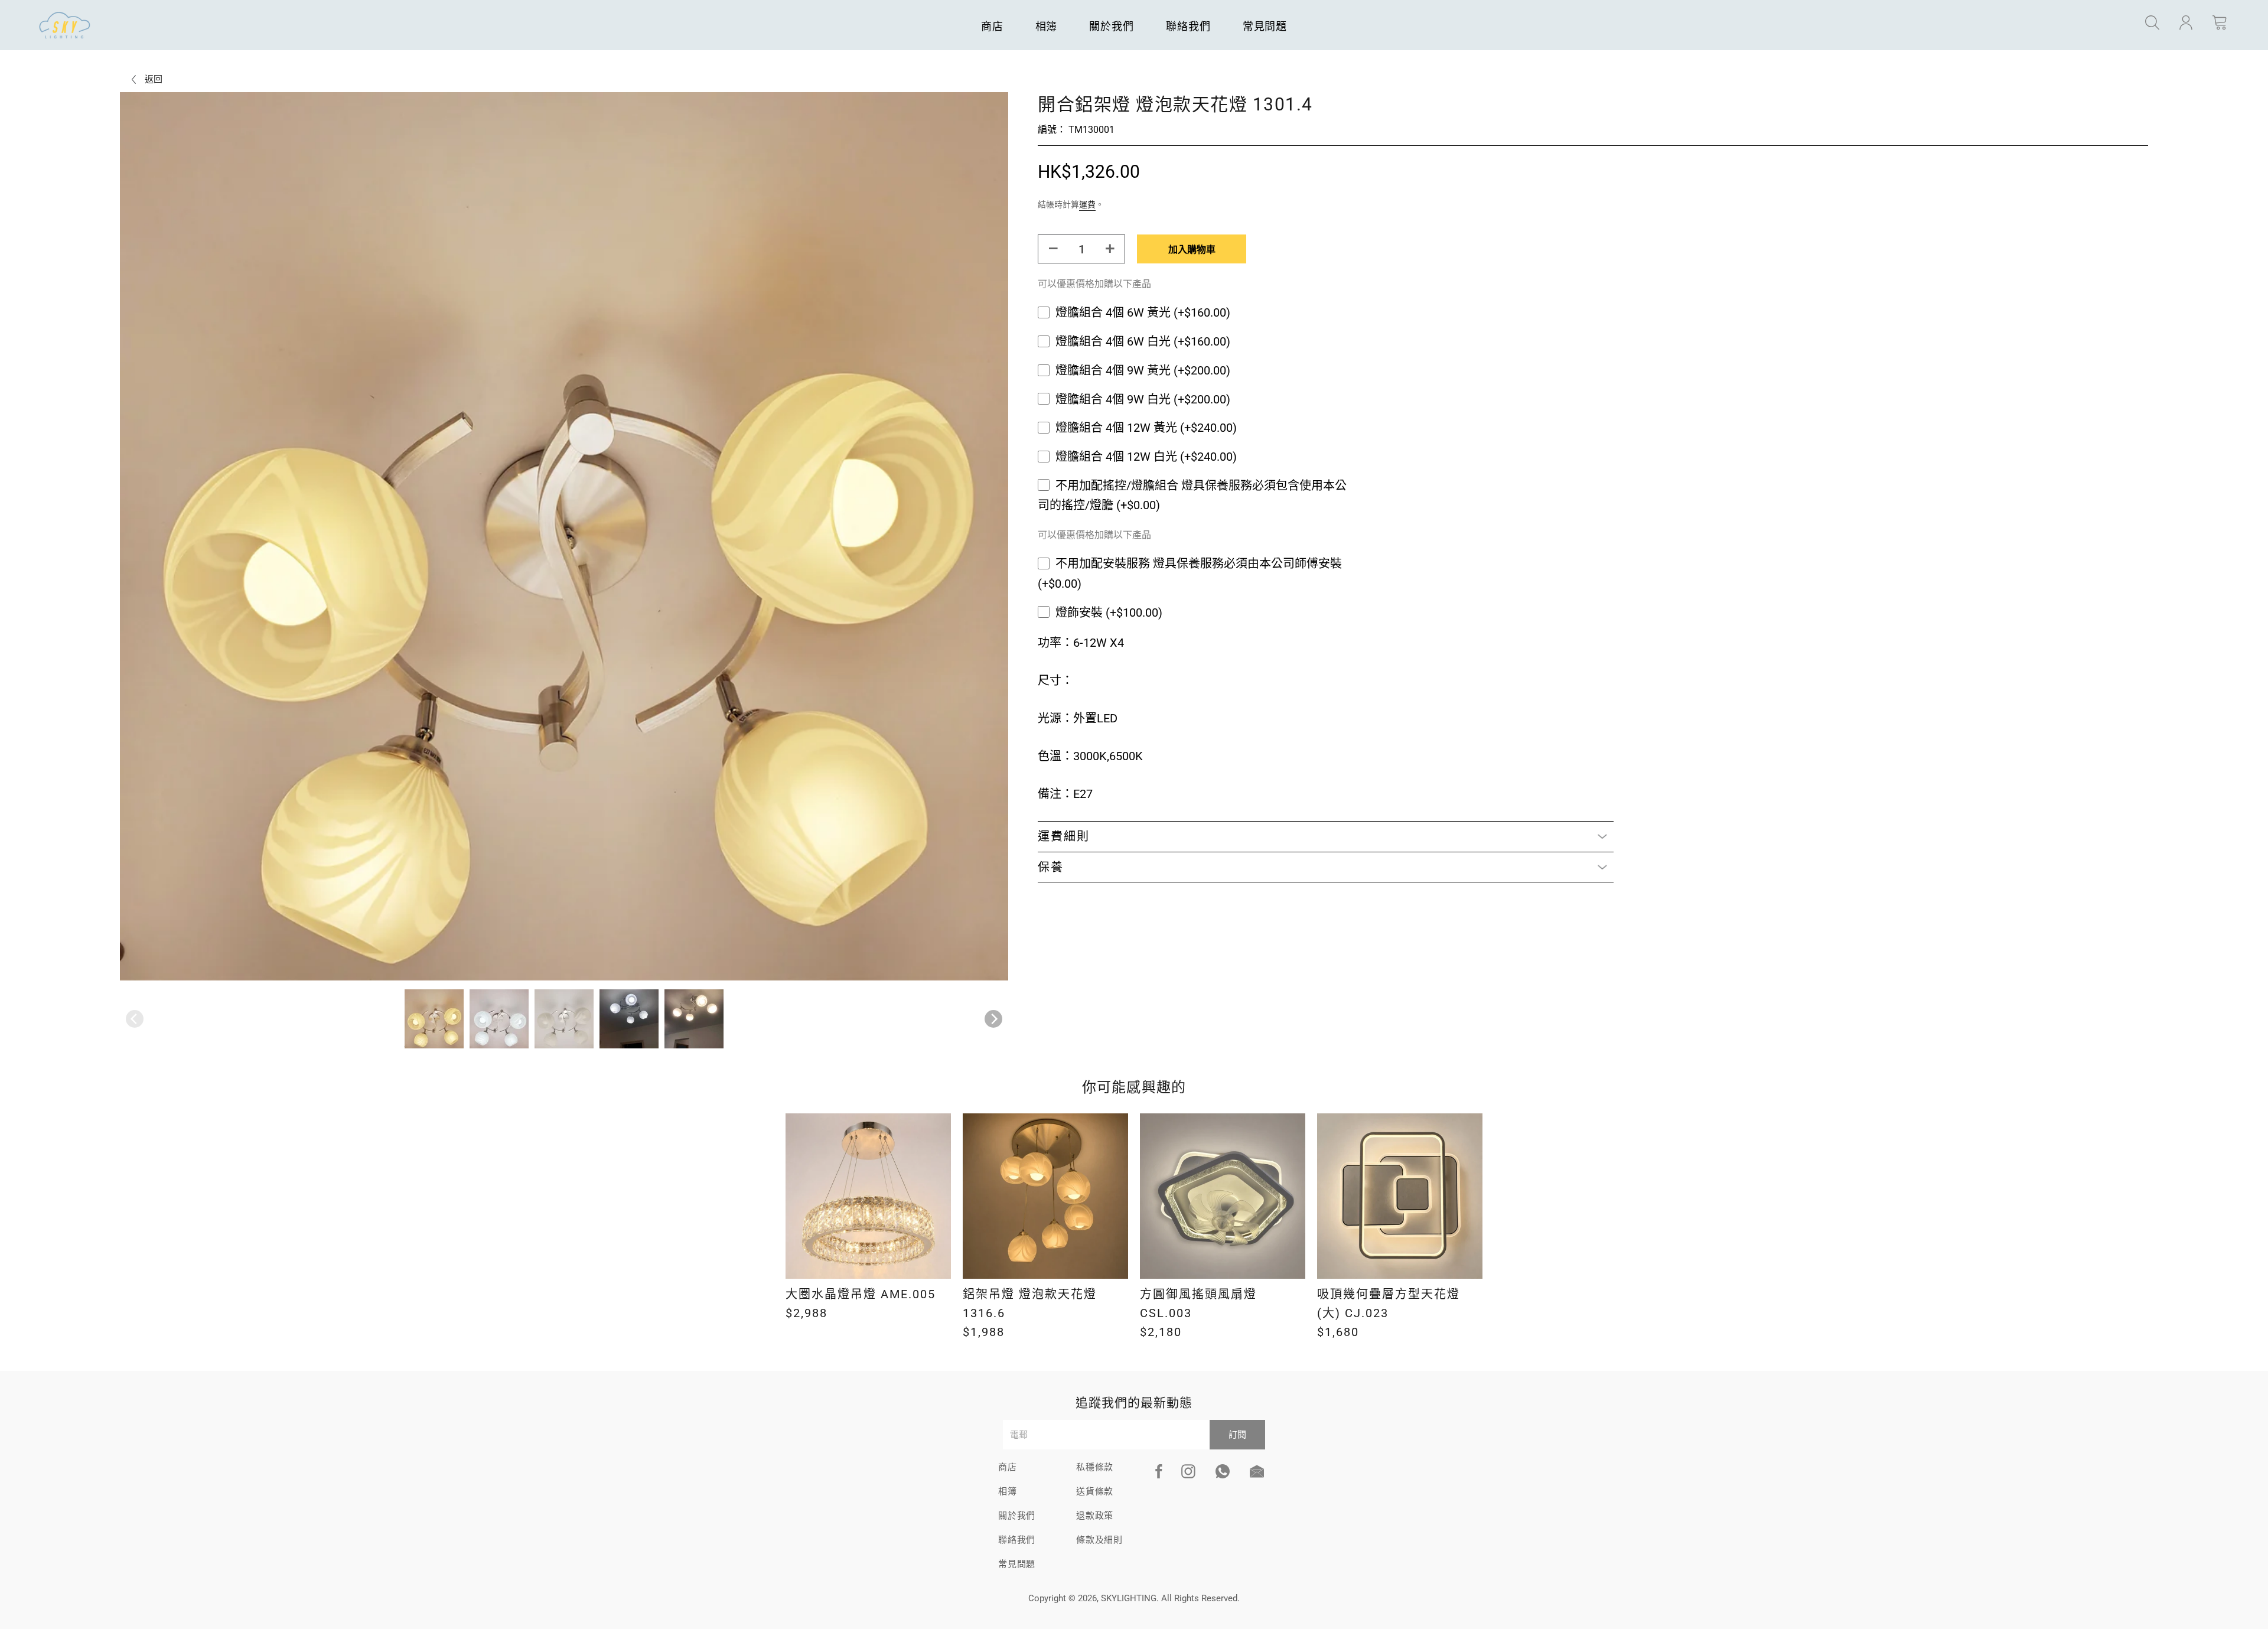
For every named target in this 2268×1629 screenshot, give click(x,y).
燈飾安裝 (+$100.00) (1109, 612)
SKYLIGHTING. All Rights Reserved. (1170, 1598)
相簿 (1047, 26)
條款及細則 (1099, 1540)
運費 (1087, 204)
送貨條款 (1095, 1491)
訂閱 (1237, 1435)
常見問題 (1265, 26)
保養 (1051, 867)
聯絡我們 (1188, 26)
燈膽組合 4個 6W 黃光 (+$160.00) (1143, 312)
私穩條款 (1095, 1467)
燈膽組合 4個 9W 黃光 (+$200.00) (1143, 370)
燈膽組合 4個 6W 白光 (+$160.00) (1143, 341)
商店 (992, 26)
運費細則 (1064, 836)
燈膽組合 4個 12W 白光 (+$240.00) (1146, 457)
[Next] (993, 1019)
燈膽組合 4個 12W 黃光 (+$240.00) (1146, 428)
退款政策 (1095, 1516)
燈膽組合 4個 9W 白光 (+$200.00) (1143, 399)
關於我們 (1112, 26)
